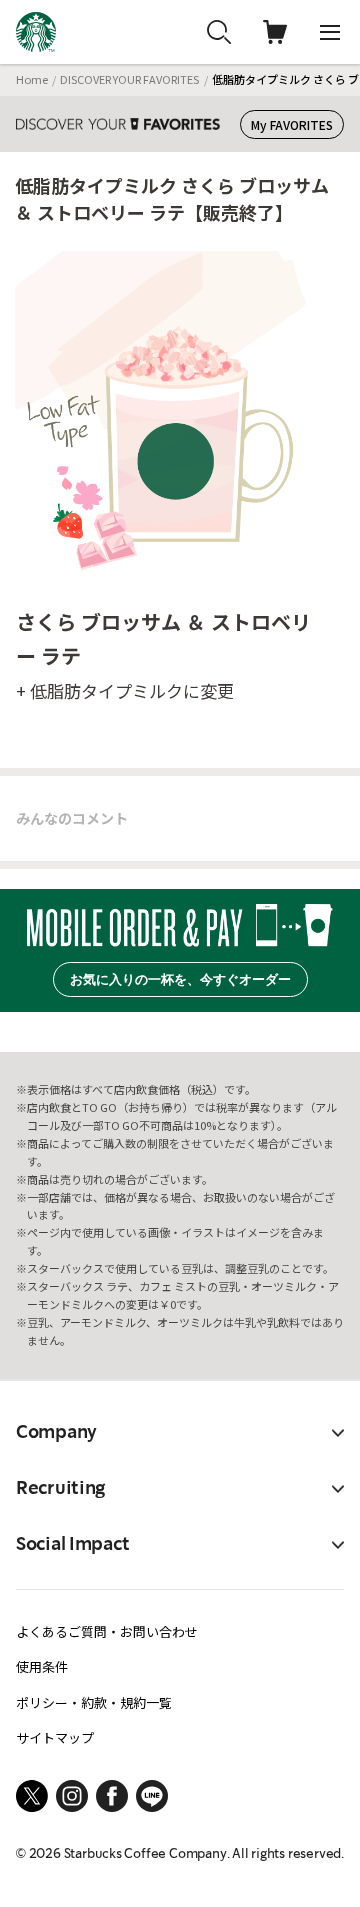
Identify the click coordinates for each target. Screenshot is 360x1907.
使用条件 (42, 1666)
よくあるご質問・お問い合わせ (107, 1631)
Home (32, 79)
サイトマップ (55, 1737)
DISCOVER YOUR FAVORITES (129, 79)
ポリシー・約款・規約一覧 (94, 1702)
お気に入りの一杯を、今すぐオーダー (180, 979)
